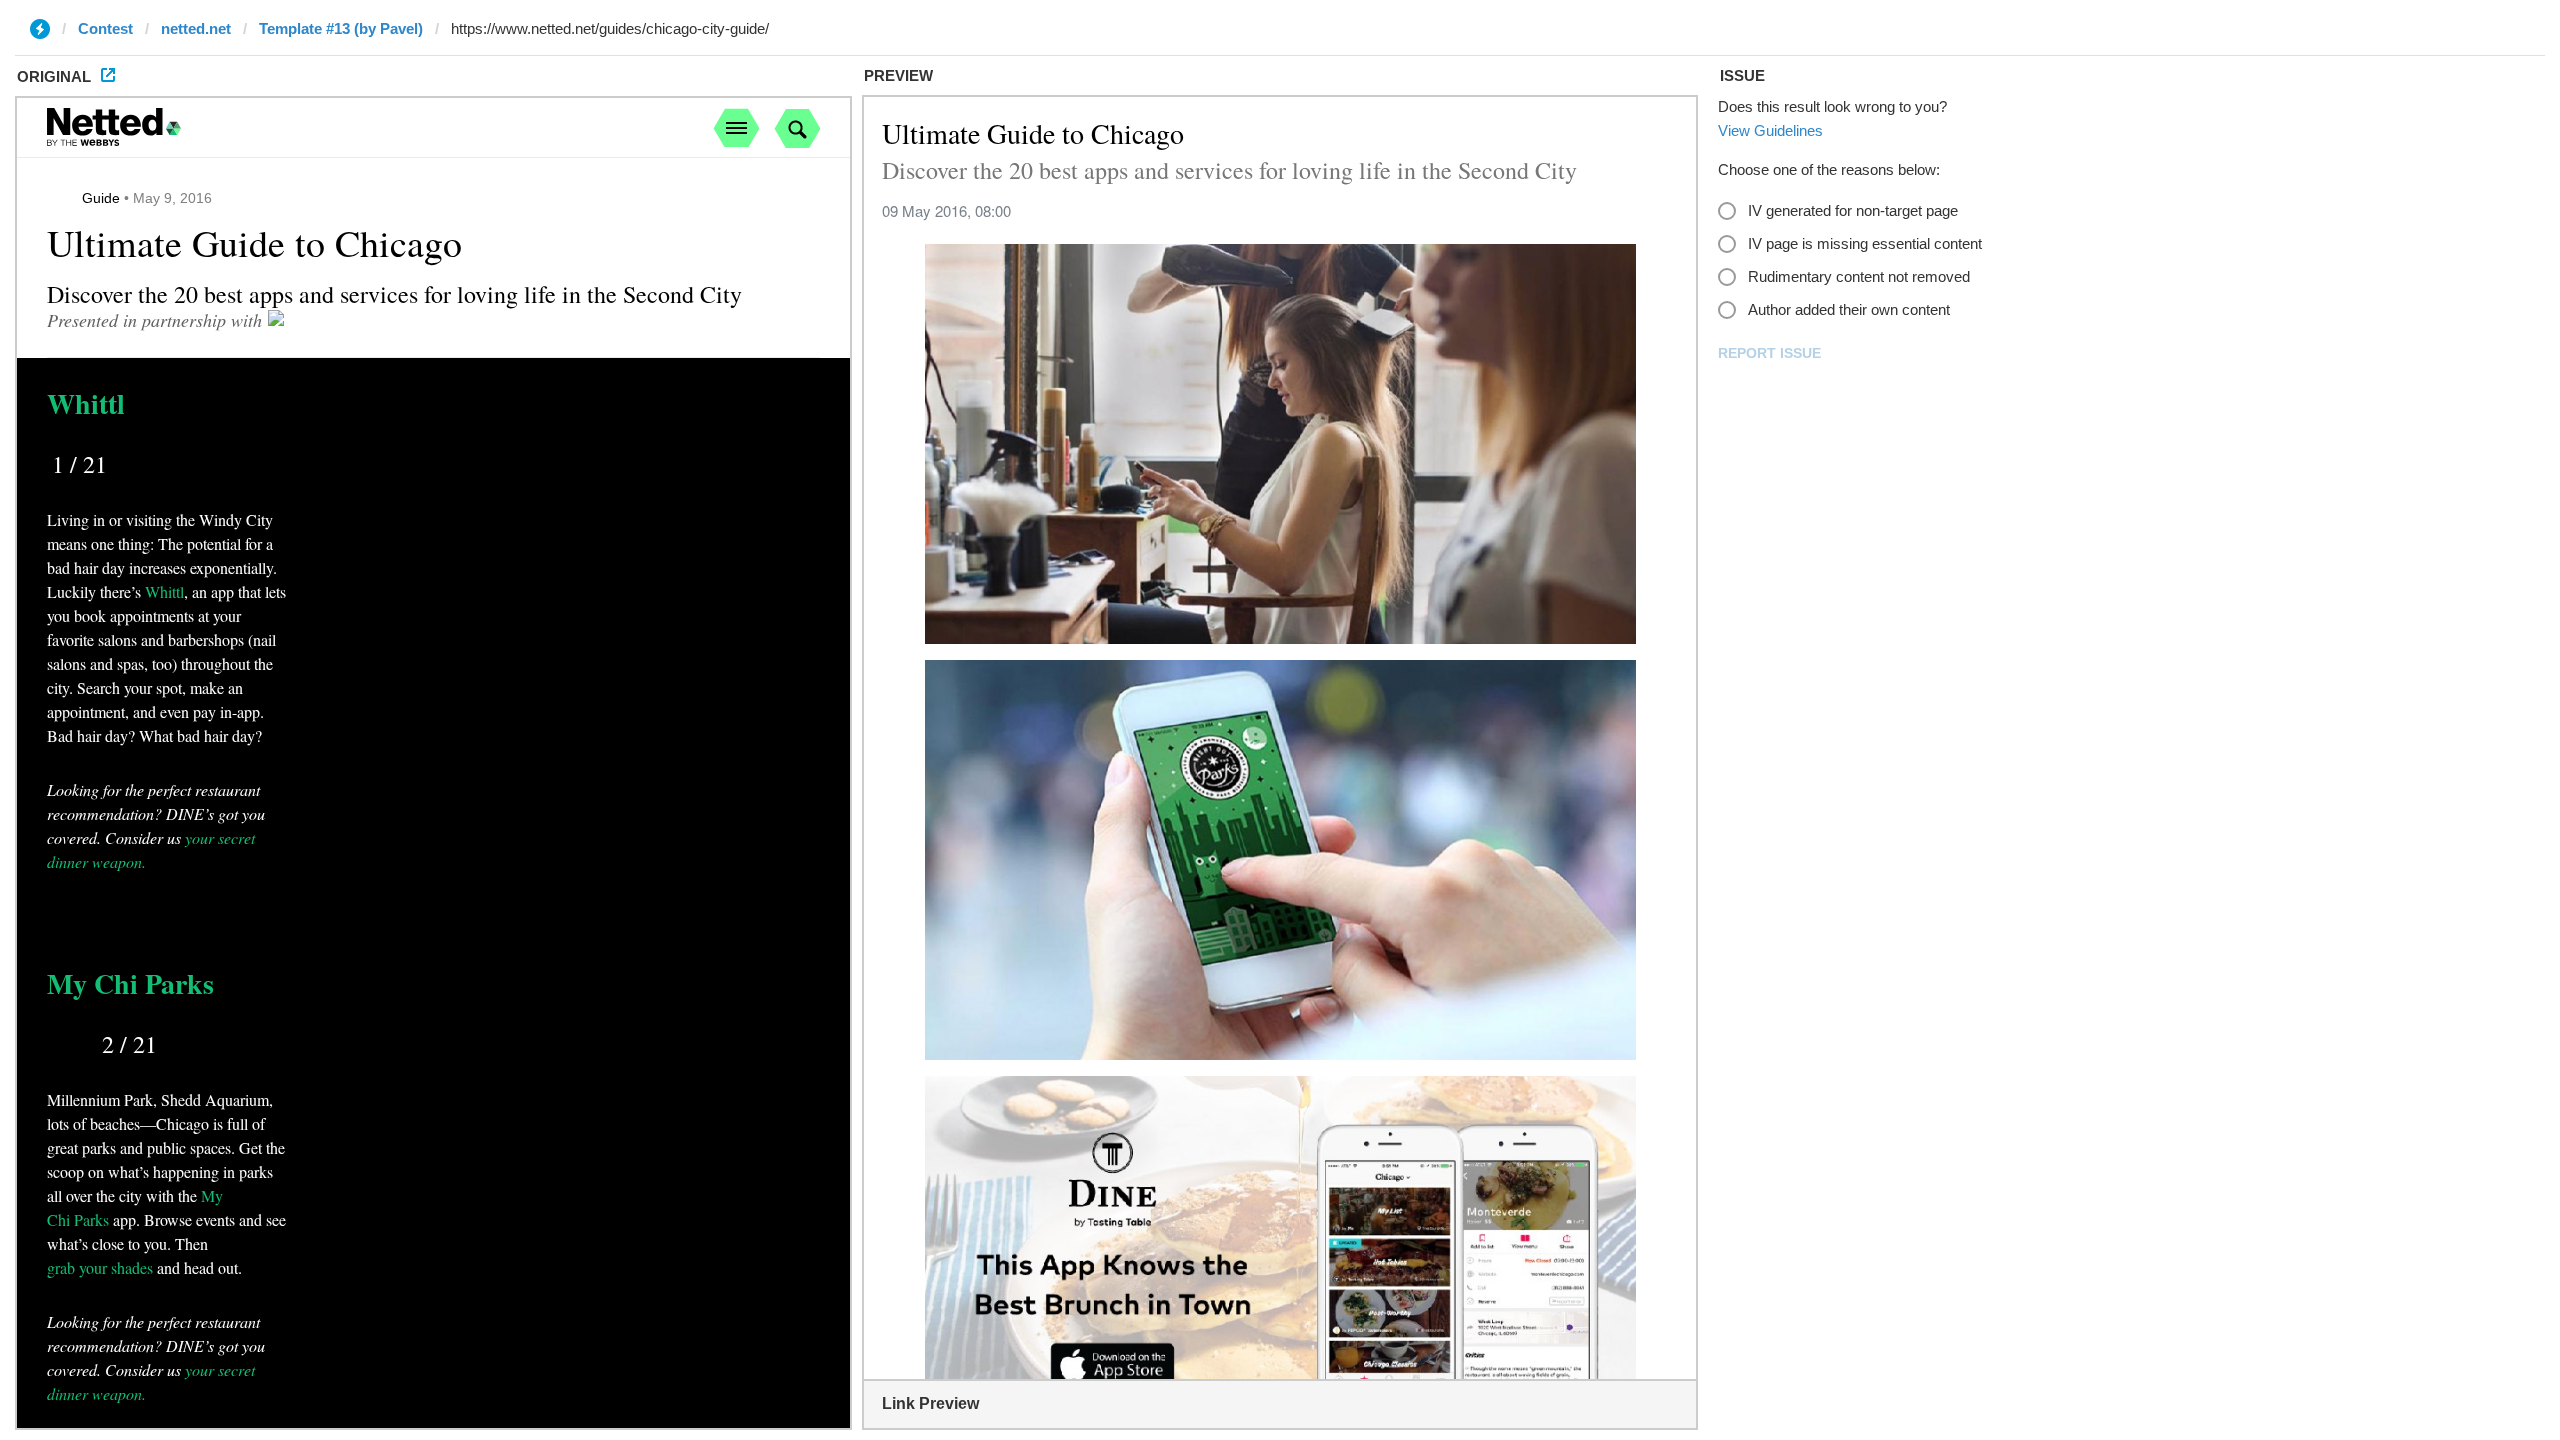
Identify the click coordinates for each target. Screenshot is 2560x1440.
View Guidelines (1770, 130)
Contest (105, 28)
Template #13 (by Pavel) (341, 28)
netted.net (196, 28)
